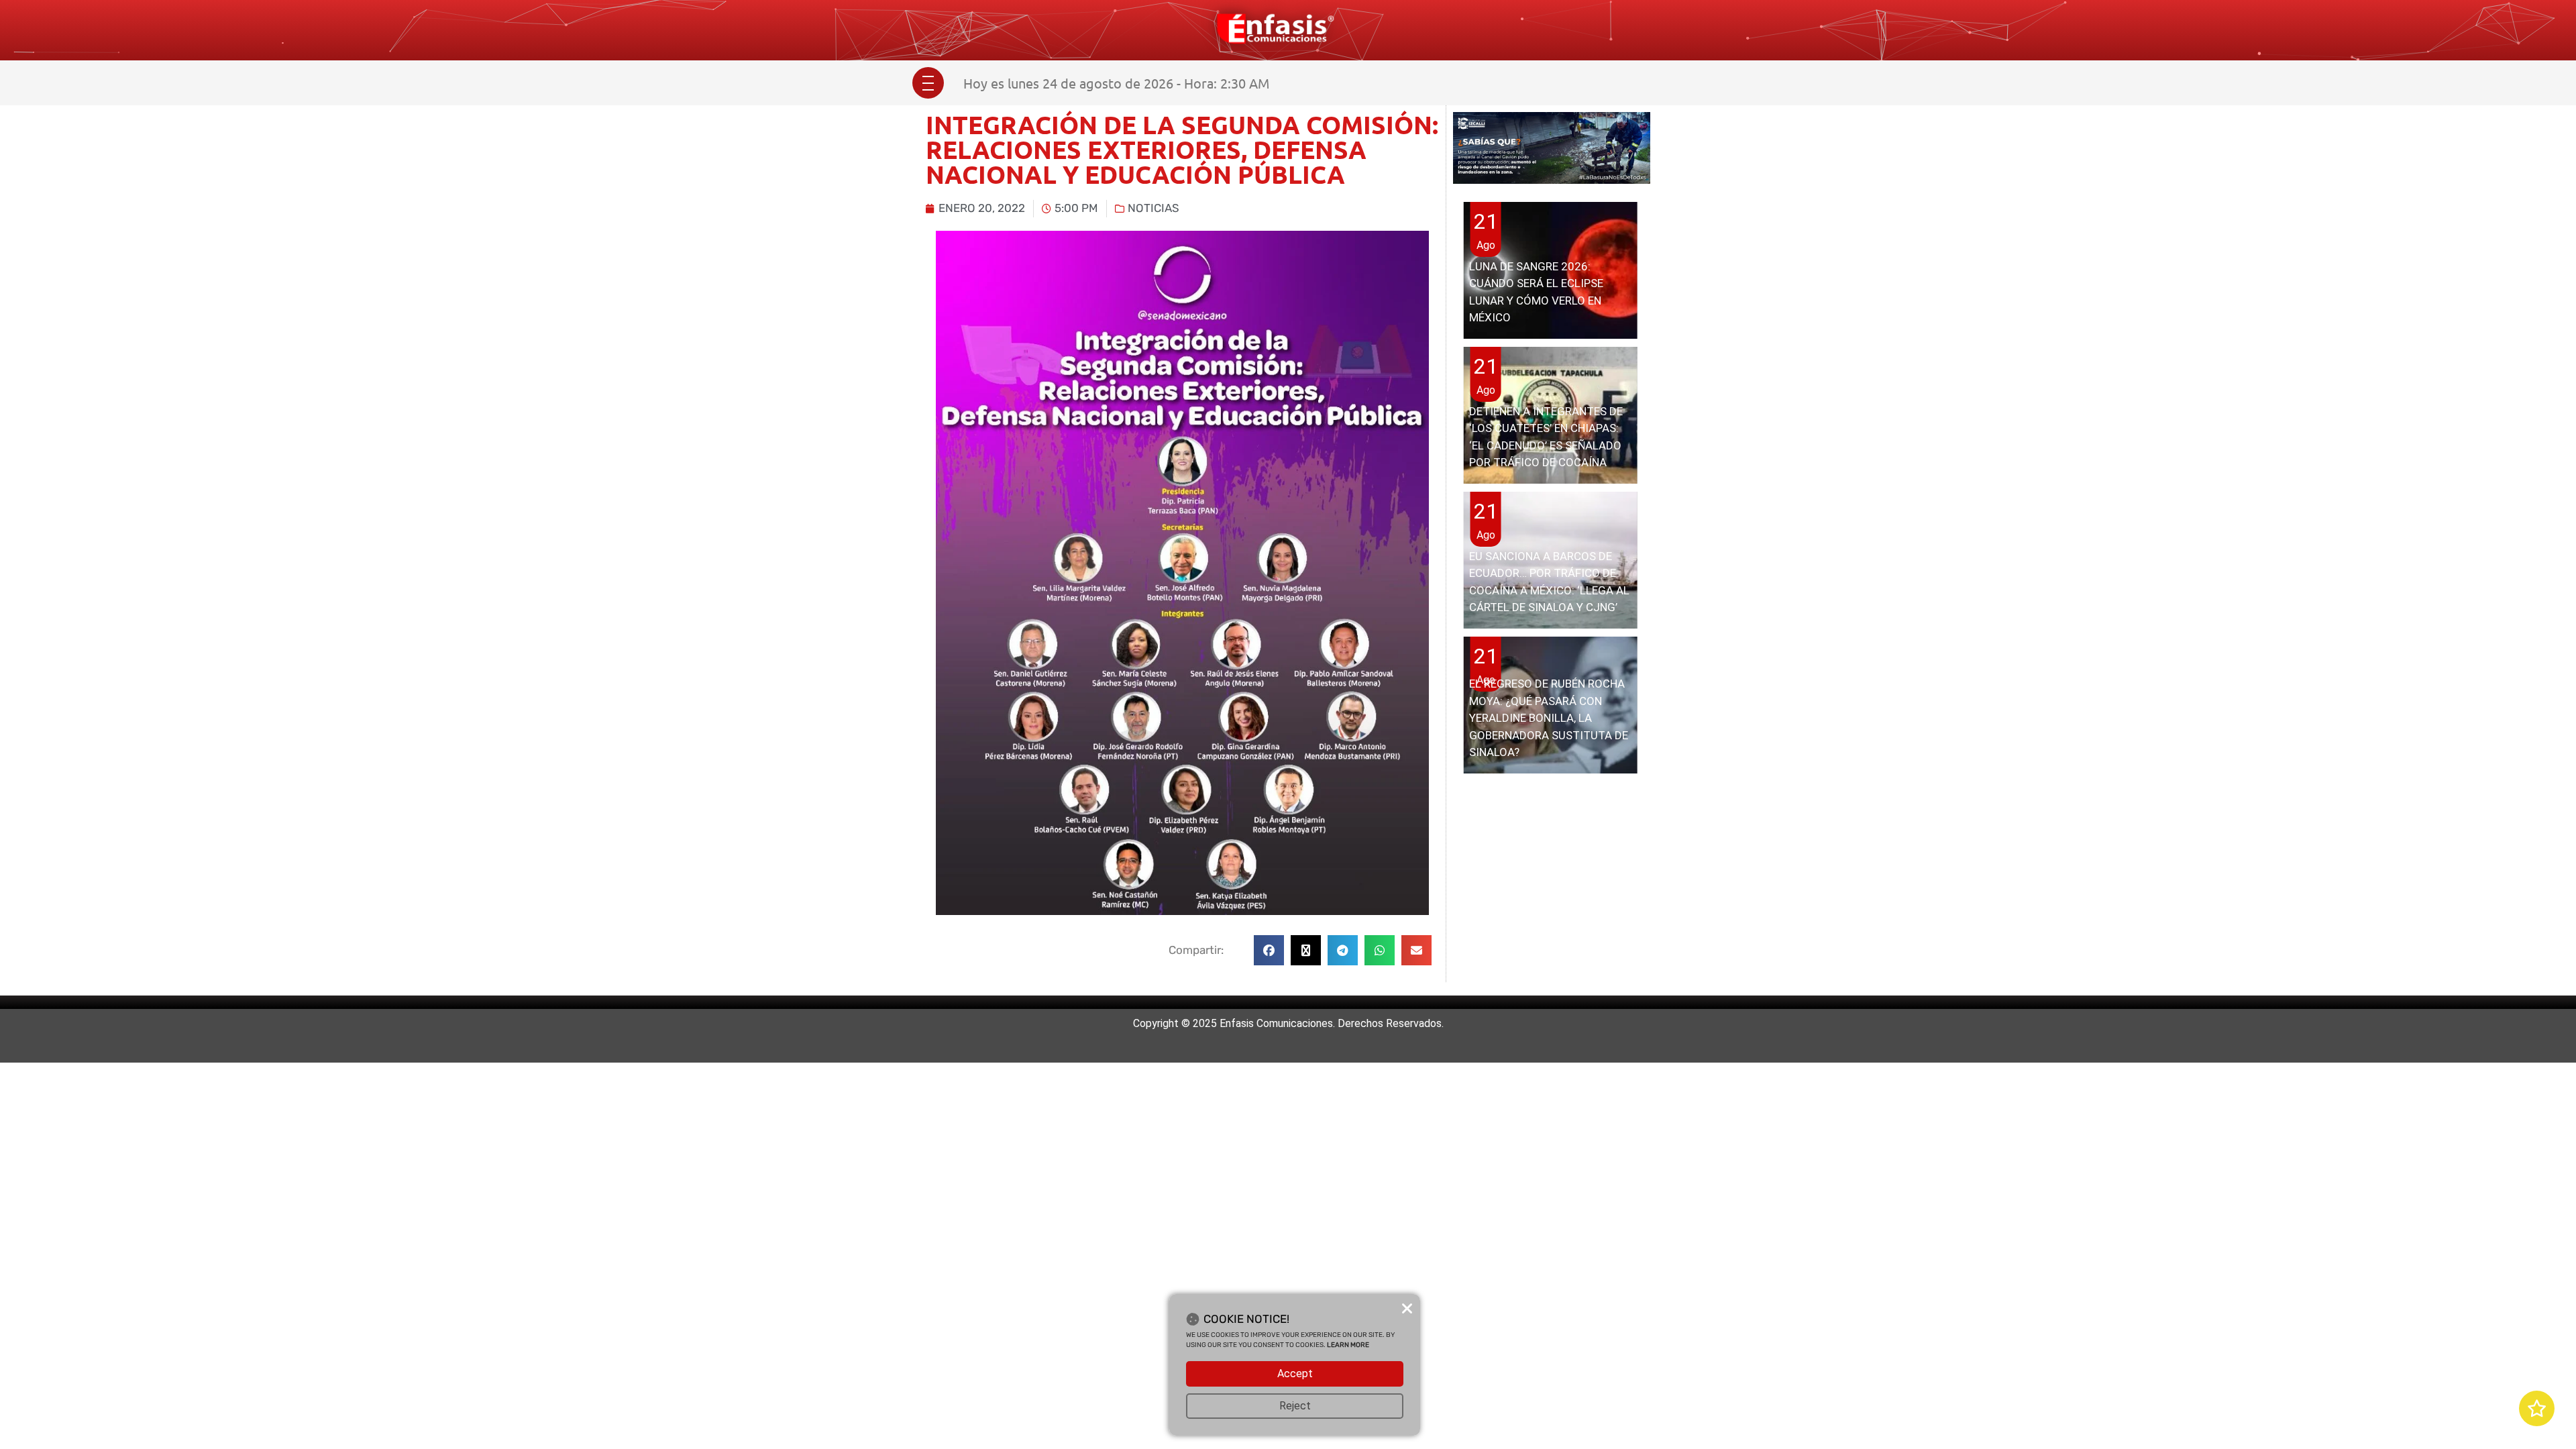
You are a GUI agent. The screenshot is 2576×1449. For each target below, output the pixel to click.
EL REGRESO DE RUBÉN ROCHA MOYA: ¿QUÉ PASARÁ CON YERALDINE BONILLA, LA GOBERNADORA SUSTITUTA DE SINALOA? (1549, 718)
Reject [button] (1295, 1406)
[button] (1269, 950)
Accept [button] (1295, 1374)
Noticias (1153, 208)
